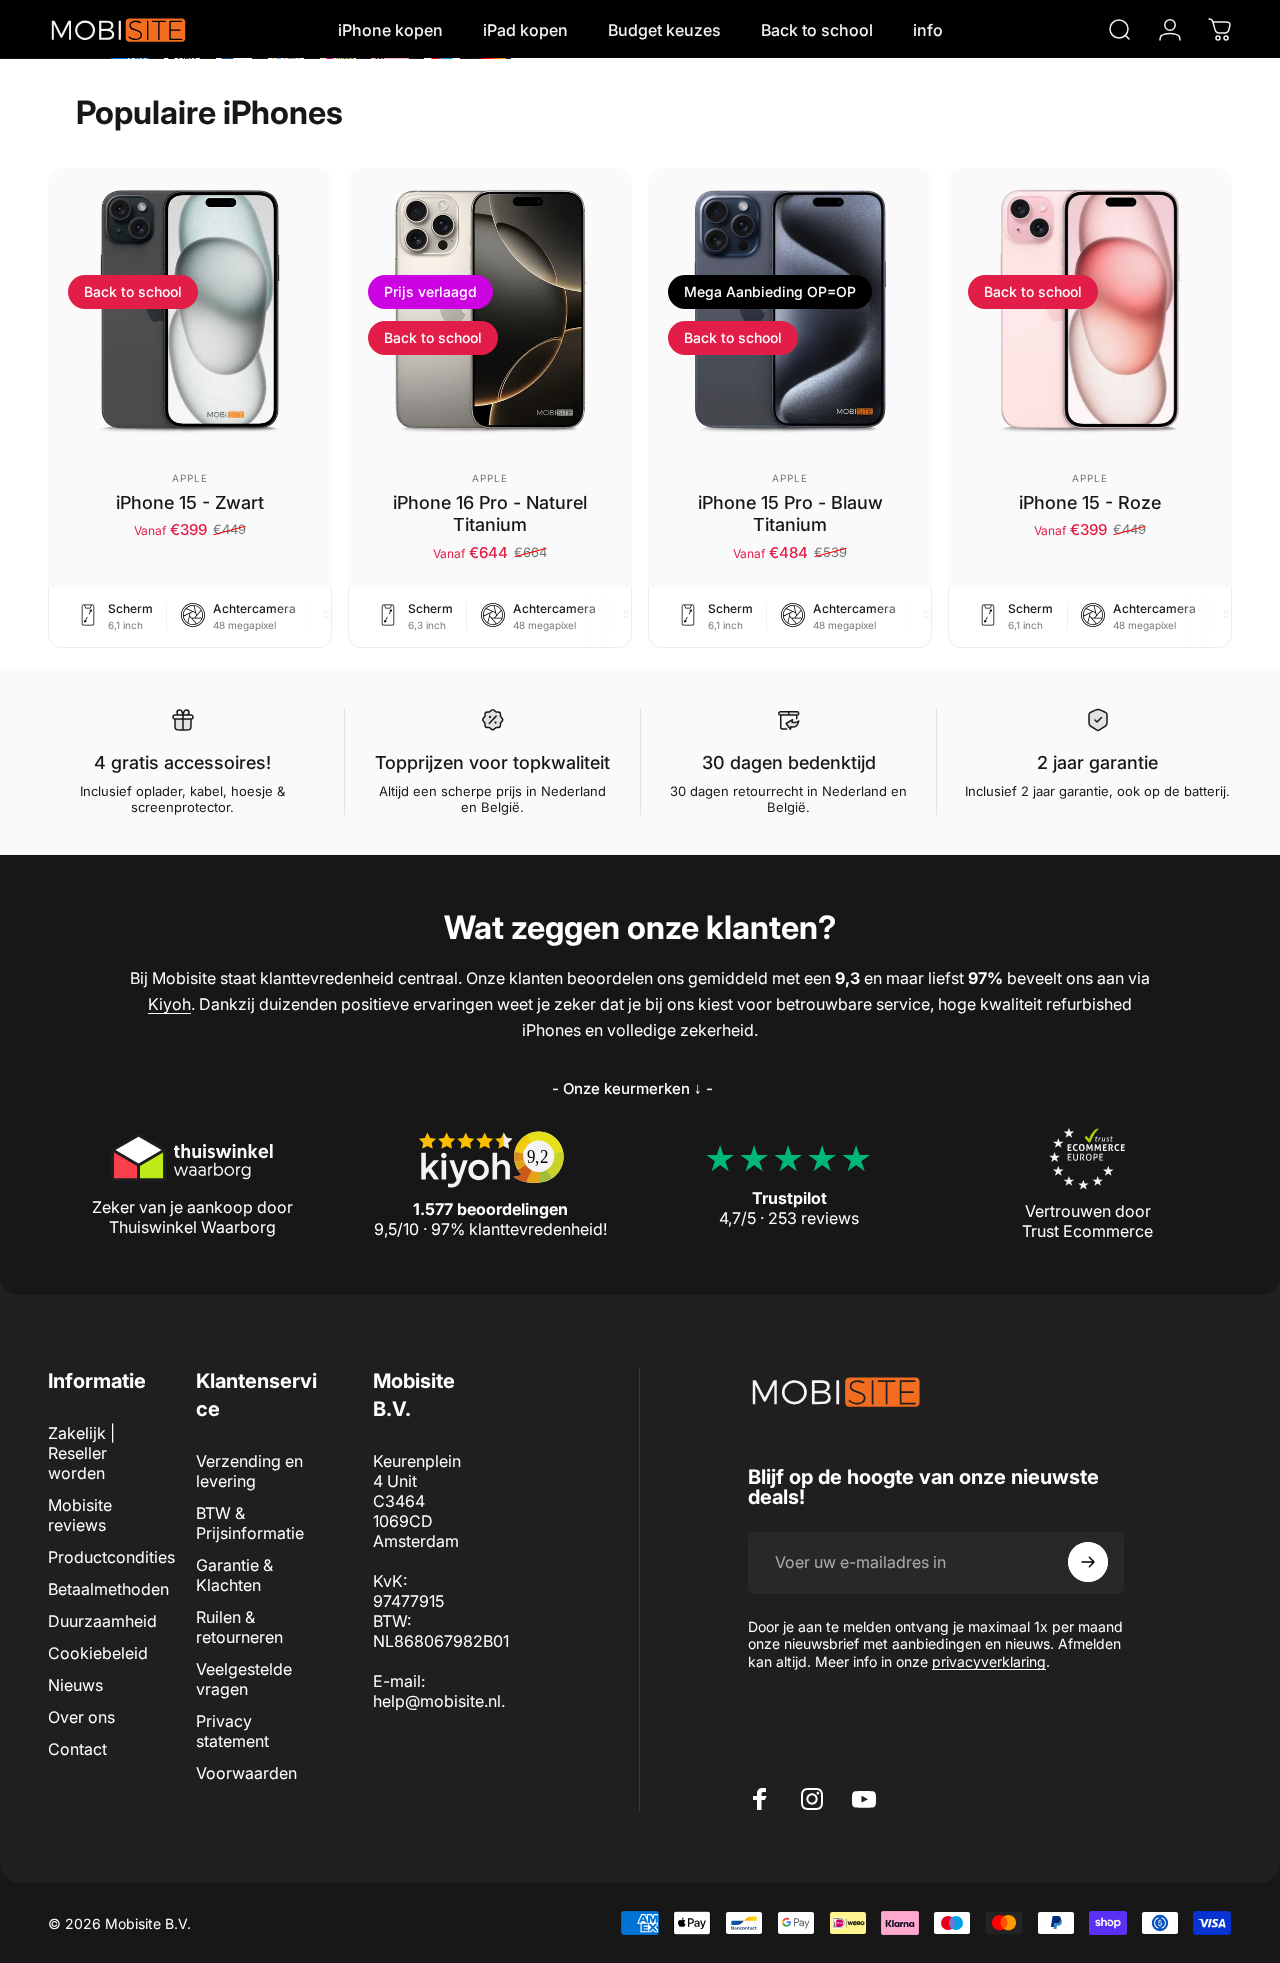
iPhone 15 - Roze (1090, 502)
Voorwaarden (246, 1773)
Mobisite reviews (80, 1515)
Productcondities (111, 1557)
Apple (190, 478)
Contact (77, 1749)
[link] (632, 1088)
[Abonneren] (1088, 1562)
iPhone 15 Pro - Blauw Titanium (790, 514)
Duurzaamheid (102, 1621)
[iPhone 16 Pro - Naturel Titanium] (490, 310)
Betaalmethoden (108, 1589)
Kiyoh (169, 1004)
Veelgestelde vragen (244, 1679)
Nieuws (75, 1685)
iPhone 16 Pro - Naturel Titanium (490, 514)
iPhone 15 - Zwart (190, 502)
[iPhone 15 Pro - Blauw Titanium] (790, 310)
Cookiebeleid (98, 1653)
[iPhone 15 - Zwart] (190, 310)
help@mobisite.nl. (439, 1701)
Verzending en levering (249, 1471)
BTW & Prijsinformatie (250, 1523)
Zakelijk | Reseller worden (81, 1453)
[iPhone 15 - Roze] (1090, 310)
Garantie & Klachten (234, 1575)
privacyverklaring (989, 1660)
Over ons (81, 1717)
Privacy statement (232, 1731)
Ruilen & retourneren (239, 1627)
